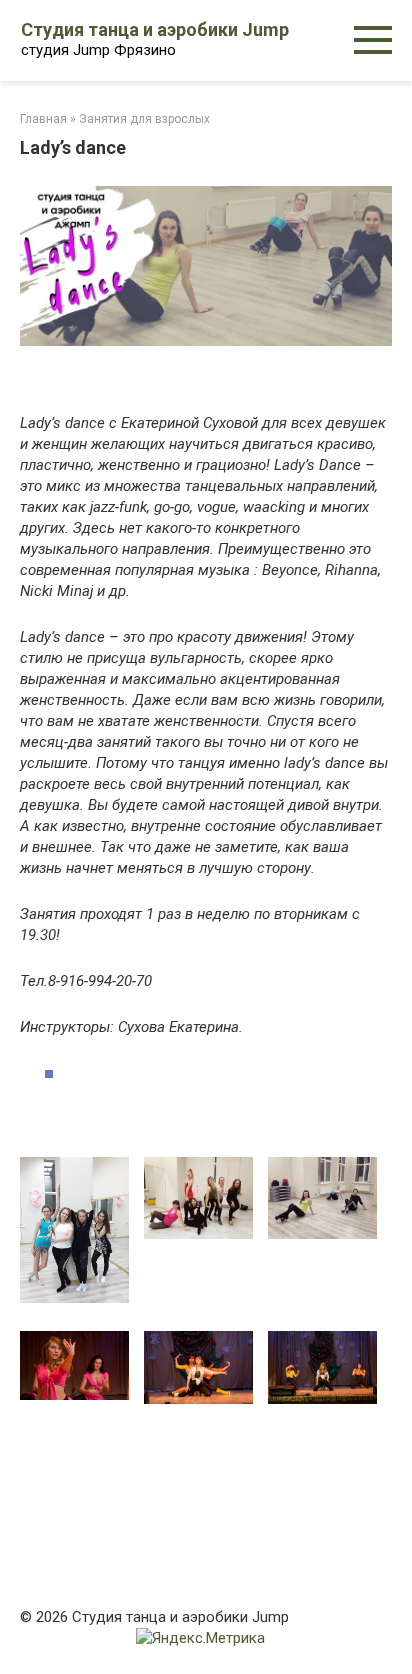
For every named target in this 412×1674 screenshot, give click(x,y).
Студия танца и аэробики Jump (155, 29)
